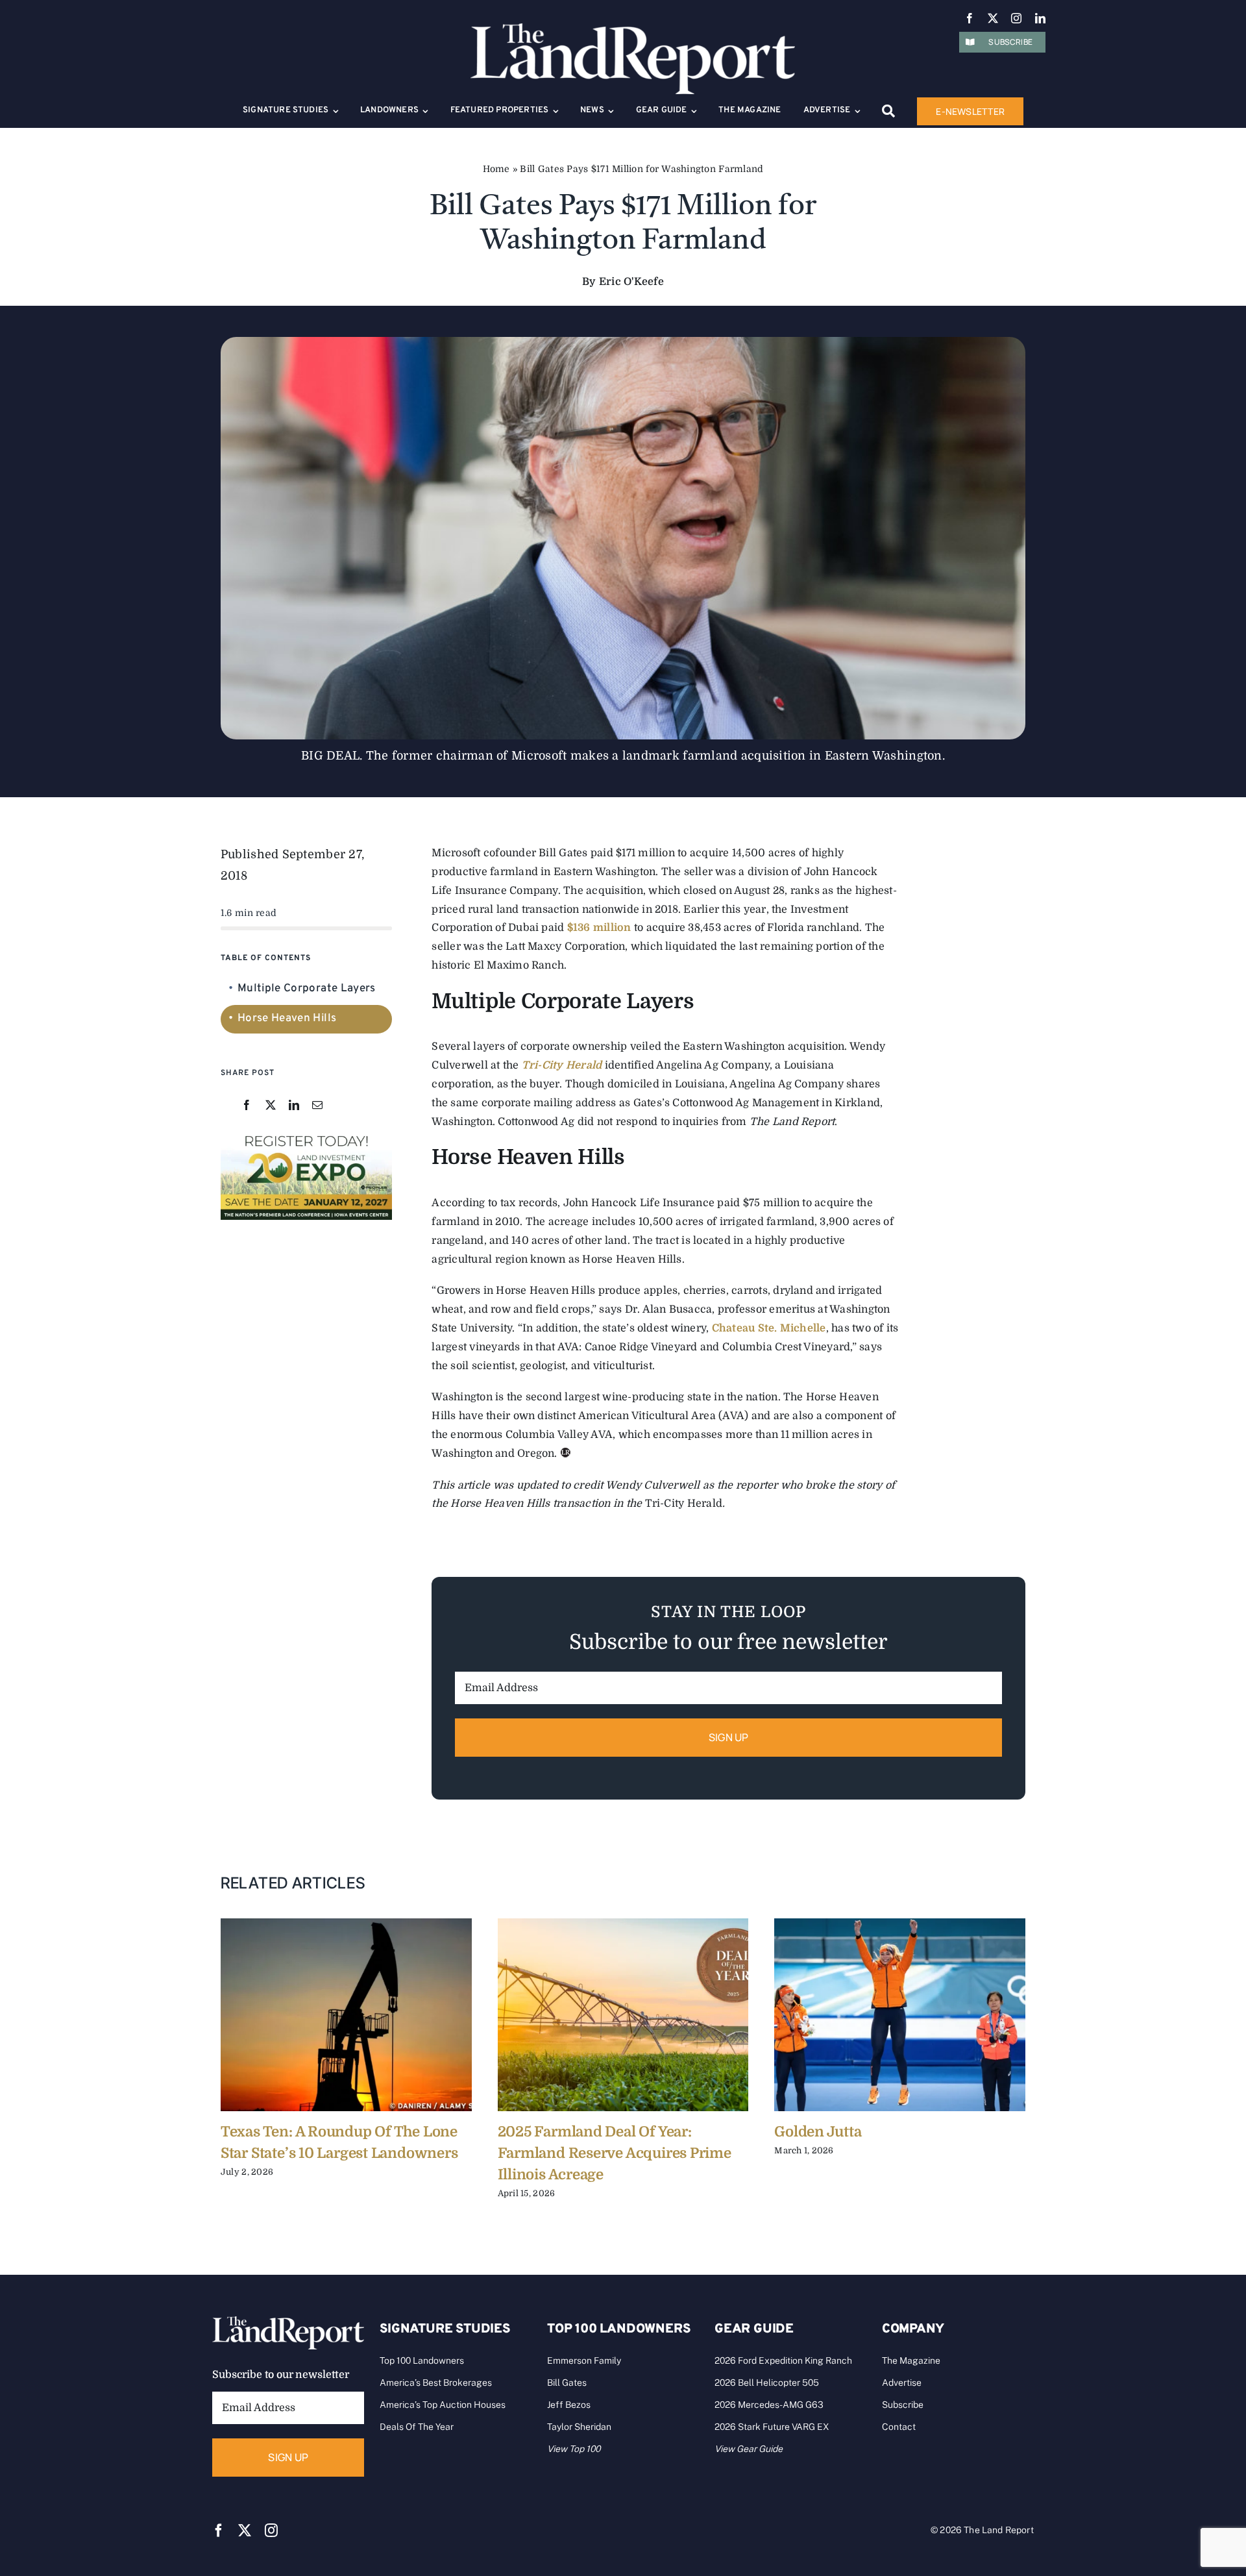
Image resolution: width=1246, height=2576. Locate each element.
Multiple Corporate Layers (307, 989)
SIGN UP (729, 1737)
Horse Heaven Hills (287, 1019)
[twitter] (993, 18)
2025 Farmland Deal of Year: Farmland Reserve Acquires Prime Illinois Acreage (615, 2153)
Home (496, 169)
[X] (271, 1106)
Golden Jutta (818, 2132)
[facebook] (970, 18)
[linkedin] (1040, 18)
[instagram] (1016, 18)
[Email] (317, 1106)
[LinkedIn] (294, 1106)
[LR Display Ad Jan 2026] (306, 1135)
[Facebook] (247, 1106)
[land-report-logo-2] (633, 29)
